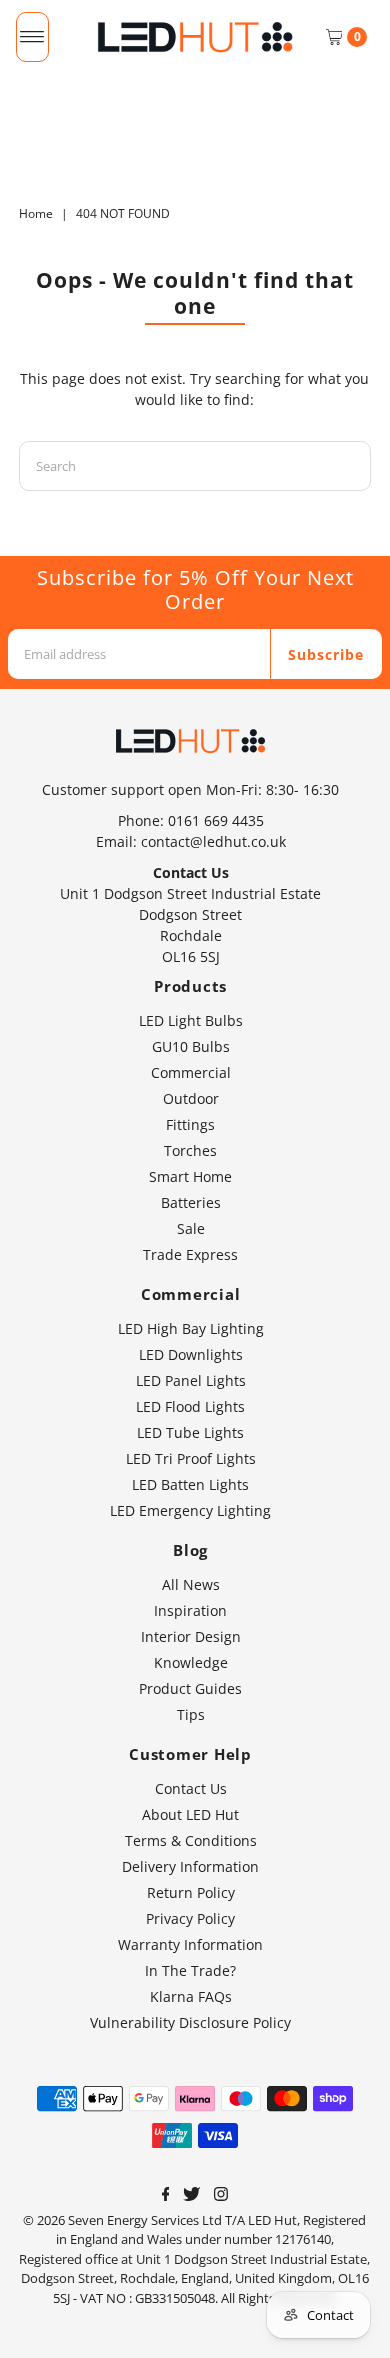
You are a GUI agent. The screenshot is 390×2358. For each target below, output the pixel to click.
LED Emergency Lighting (190, 1510)
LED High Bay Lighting (191, 1328)
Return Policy (191, 1892)
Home (36, 213)
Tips (191, 1714)
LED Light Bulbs (191, 1020)
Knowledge (191, 1662)
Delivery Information (190, 1866)
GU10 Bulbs (191, 1046)
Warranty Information (190, 1944)
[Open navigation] (32, 37)
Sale (191, 1228)
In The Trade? (190, 1970)
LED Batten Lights (190, 1484)
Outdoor (191, 1098)
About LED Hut (190, 1814)
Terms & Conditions (191, 1840)
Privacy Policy (190, 1918)
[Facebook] (166, 2196)
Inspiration (190, 1610)
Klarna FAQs (191, 1996)
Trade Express (190, 1254)
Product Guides (190, 1688)
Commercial (191, 1072)
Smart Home (190, 1176)
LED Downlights (191, 1354)
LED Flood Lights (190, 1406)
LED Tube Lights (190, 1432)
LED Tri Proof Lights (191, 1458)
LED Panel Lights (191, 1380)
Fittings (190, 1124)
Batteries (191, 1202)
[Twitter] (191, 2196)
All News (191, 1584)
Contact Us (191, 1788)
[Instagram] (221, 2196)
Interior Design (191, 1636)
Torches (190, 1150)
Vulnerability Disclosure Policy (190, 2022)
